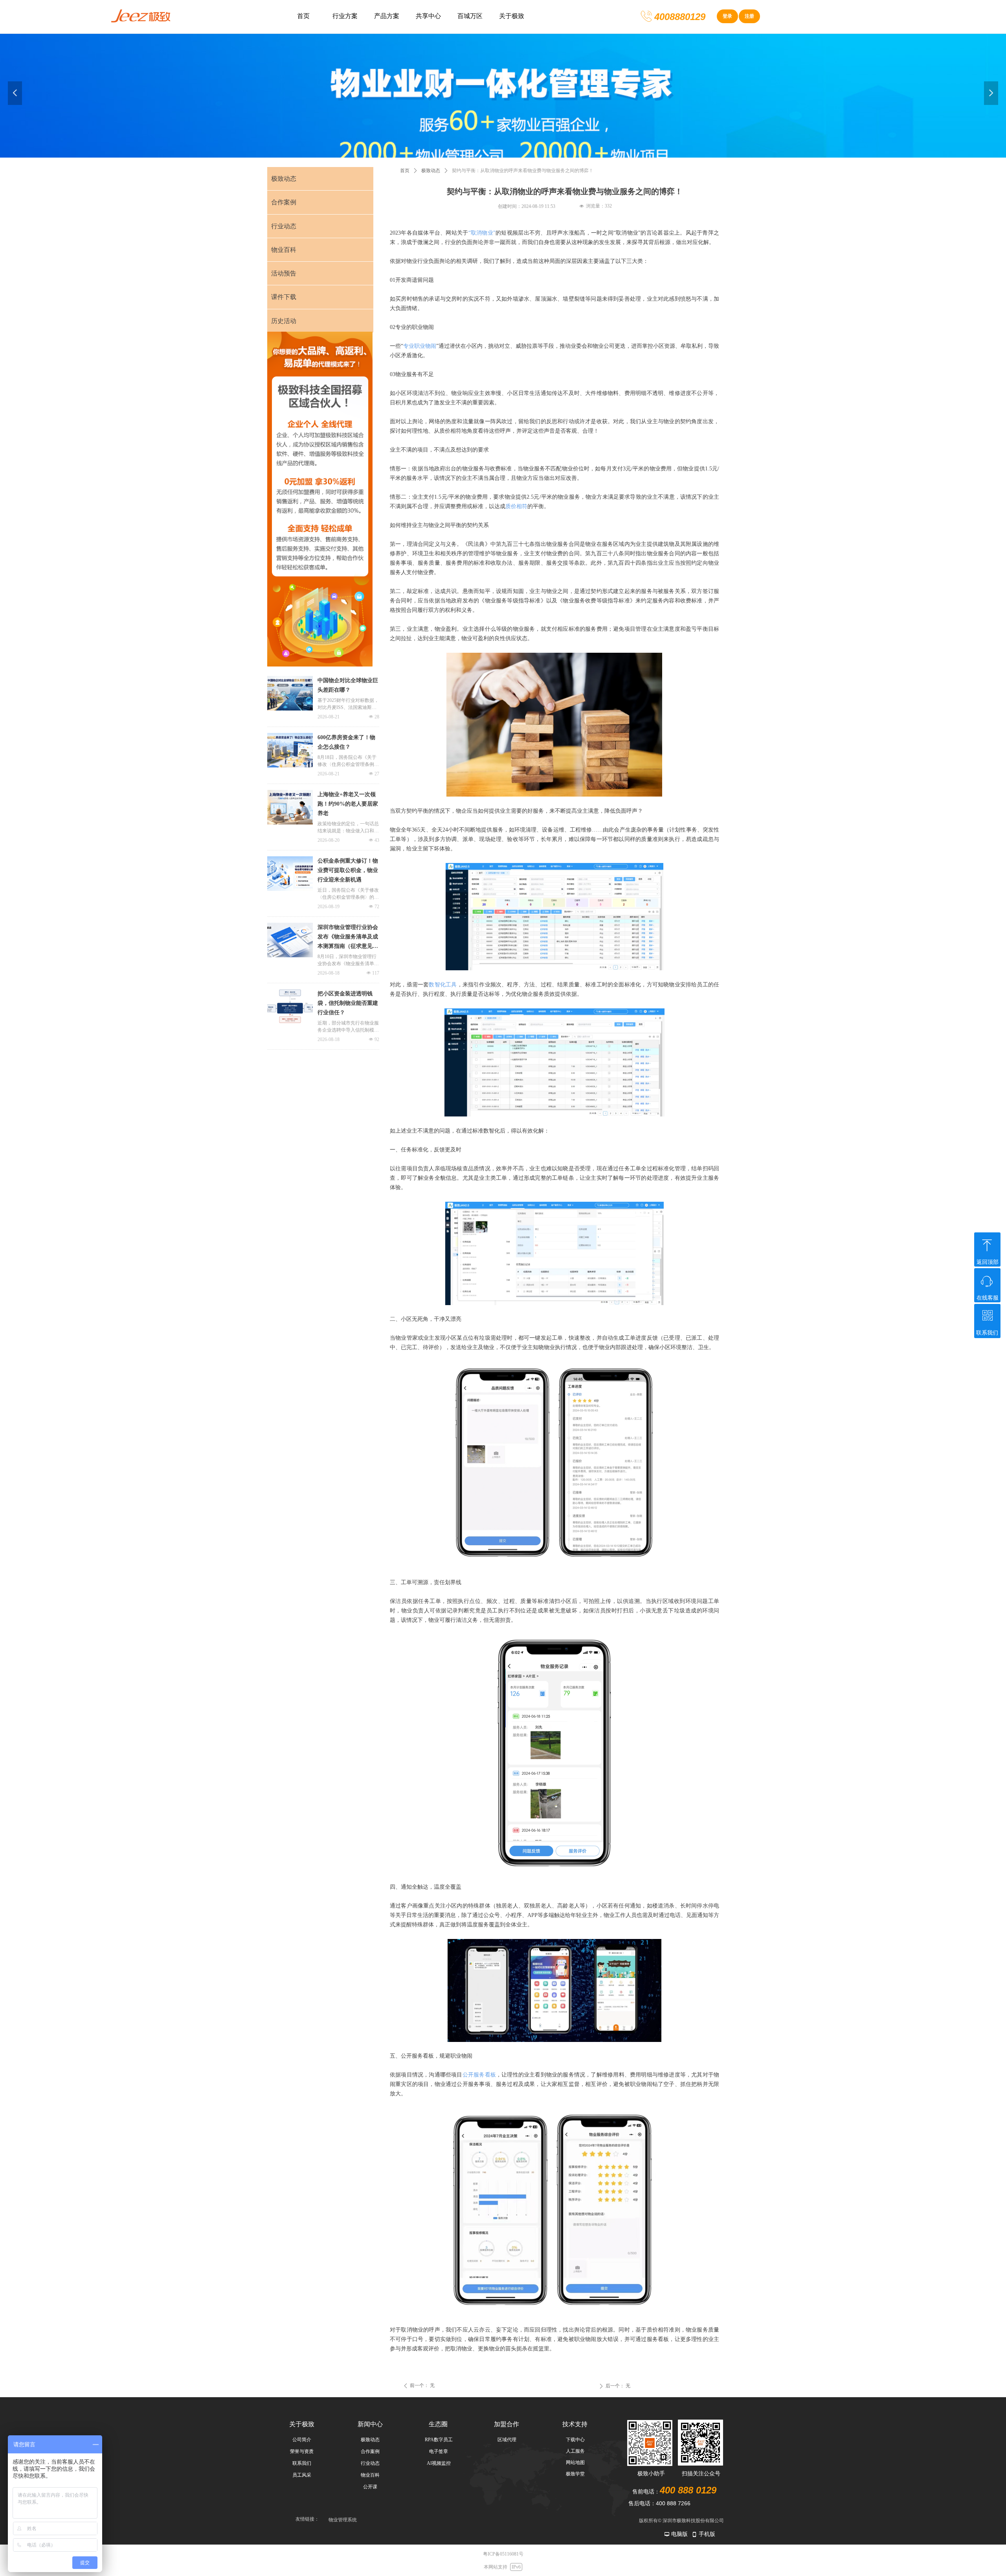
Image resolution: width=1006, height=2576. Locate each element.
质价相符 (516, 506)
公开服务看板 (479, 2075)
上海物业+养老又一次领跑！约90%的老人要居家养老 (348, 804)
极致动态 (431, 171)
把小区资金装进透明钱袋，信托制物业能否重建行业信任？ (348, 1003)
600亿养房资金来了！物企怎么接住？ (346, 742)
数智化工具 (443, 985)
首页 (405, 171)
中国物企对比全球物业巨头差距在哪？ (348, 685)
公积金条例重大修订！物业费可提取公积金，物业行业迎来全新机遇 (348, 870)
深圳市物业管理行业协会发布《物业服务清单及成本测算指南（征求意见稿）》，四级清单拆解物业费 (348, 938)
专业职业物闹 (420, 346)
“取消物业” (482, 233)
